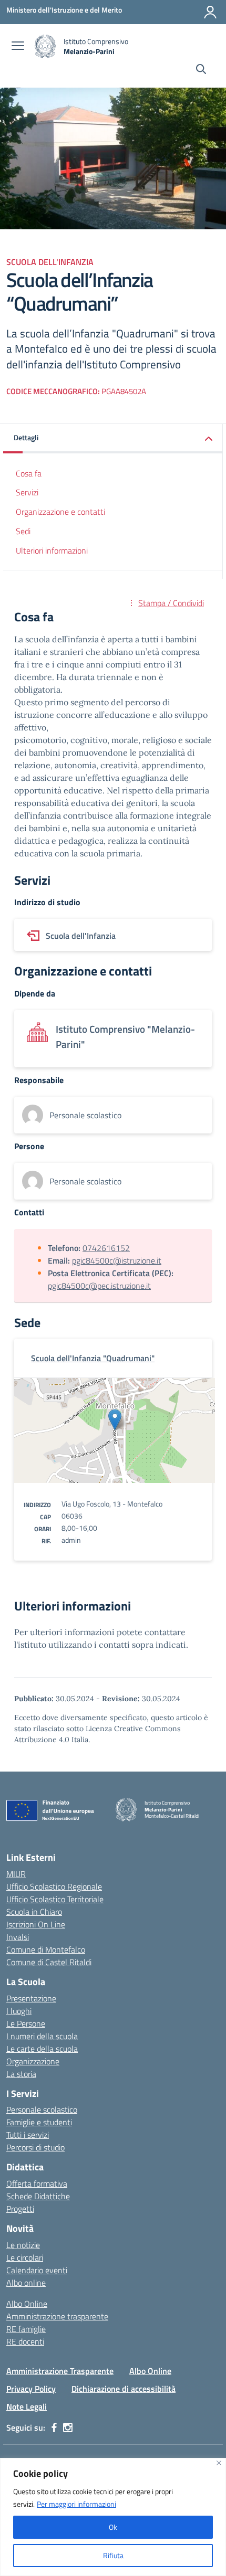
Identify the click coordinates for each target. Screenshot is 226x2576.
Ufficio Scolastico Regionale (54, 1886)
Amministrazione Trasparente (60, 2371)
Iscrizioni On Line (36, 1924)
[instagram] (68, 2427)
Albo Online (27, 2304)
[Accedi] (210, 12)
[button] (113, 438)
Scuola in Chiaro (34, 1912)
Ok (113, 2527)
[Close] (219, 2463)
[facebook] (54, 2427)
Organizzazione (33, 2061)
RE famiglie (26, 2329)
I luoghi (19, 2011)
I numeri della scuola (42, 2036)
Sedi (23, 531)
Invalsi (18, 1937)
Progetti (20, 2209)
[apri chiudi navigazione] (18, 47)
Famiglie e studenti (39, 2122)
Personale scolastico (42, 2109)
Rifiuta (113, 2555)
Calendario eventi (37, 2270)
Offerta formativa (37, 2183)
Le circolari (25, 2257)
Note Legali (27, 2407)
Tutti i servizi (28, 2135)
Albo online (26, 2283)
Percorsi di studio (35, 2147)
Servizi (27, 492)
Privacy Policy (31, 2389)
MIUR (16, 1874)
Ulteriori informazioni (52, 550)
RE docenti (25, 2341)
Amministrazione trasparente (57, 2316)
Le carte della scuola (42, 2049)
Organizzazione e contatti (60, 512)
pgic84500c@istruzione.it (117, 1260)
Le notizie (23, 2245)
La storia (21, 2074)
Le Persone (26, 2023)
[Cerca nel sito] (201, 70)
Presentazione (31, 1998)
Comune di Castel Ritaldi (49, 1962)
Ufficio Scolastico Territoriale (55, 1899)
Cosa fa (29, 473)
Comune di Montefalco (46, 1949)
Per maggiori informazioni (76, 2504)
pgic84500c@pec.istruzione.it (99, 1286)
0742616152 (106, 1248)
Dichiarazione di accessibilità (124, 2389)
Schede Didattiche (38, 2196)
